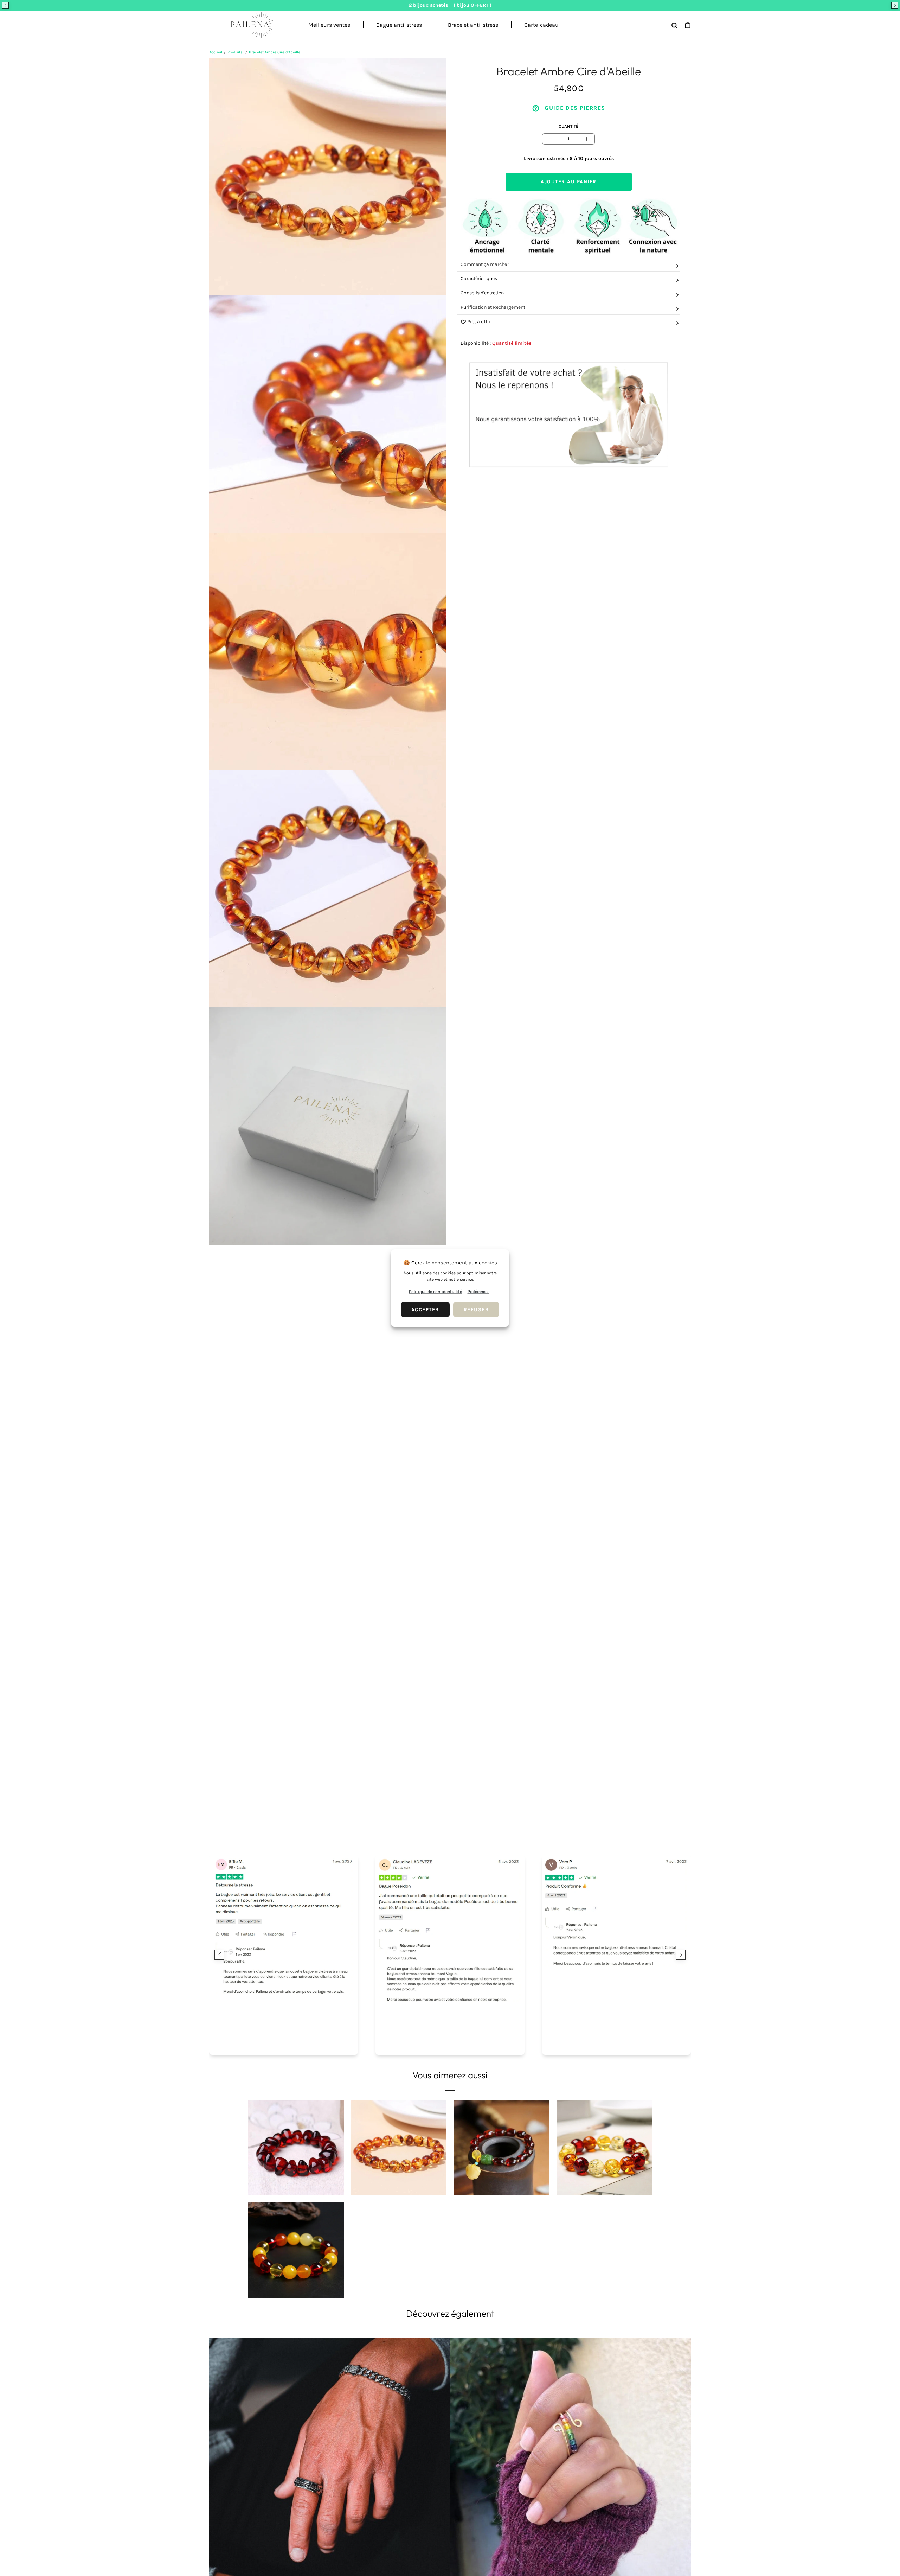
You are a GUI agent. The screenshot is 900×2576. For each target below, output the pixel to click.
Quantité (568, 126)
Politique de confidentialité (435, 1292)
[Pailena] (250, 25)
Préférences (478, 1292)
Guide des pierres (574, 108)
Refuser (476, 1310)
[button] (5, 5)
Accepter (425, 1310)
